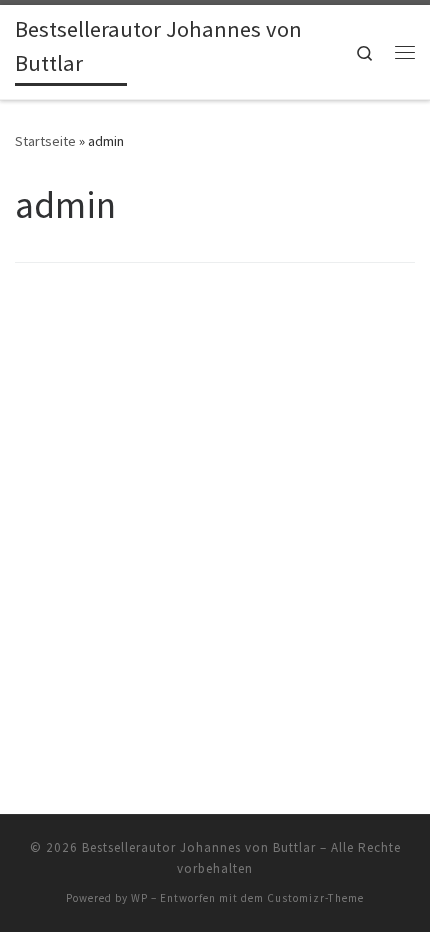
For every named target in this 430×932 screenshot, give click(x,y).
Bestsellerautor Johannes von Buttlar (199, 847)
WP (139, 898)
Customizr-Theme (315, 898)
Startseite (45, 141)
